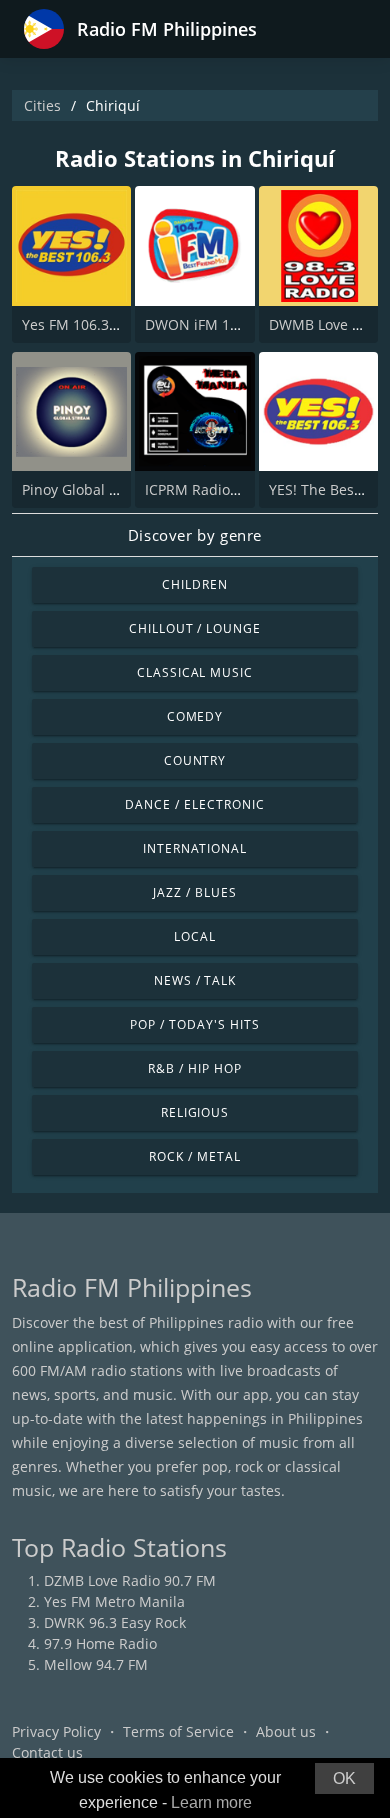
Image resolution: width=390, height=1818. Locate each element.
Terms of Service (178, 1731)
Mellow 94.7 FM (96, 1664)
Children (195, 584)
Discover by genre (195, 535)
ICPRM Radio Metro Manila (234, 489)
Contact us (47, 1752)
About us (286, 1731)
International (195, 848)
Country (195, 760)
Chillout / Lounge (195, 628)
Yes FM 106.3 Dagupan (98, 324)
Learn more (211, 1802)
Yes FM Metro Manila (114, 1601)
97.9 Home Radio (100, 1643)
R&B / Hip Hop (194, 1068)
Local (195, 936)
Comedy (195, 716)
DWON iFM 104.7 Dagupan (234, 324)
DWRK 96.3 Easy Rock (115, 1622)
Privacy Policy (56, 1731)
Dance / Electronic (194, 804)
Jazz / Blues (195, 892)
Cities (42, 105)
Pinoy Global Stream (89, 489)
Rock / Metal (195, 1156)
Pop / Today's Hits (194, 1024)
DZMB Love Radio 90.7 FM (130, 1580)
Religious (195, 1112)
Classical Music (195, 672)
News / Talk (195, 980)
